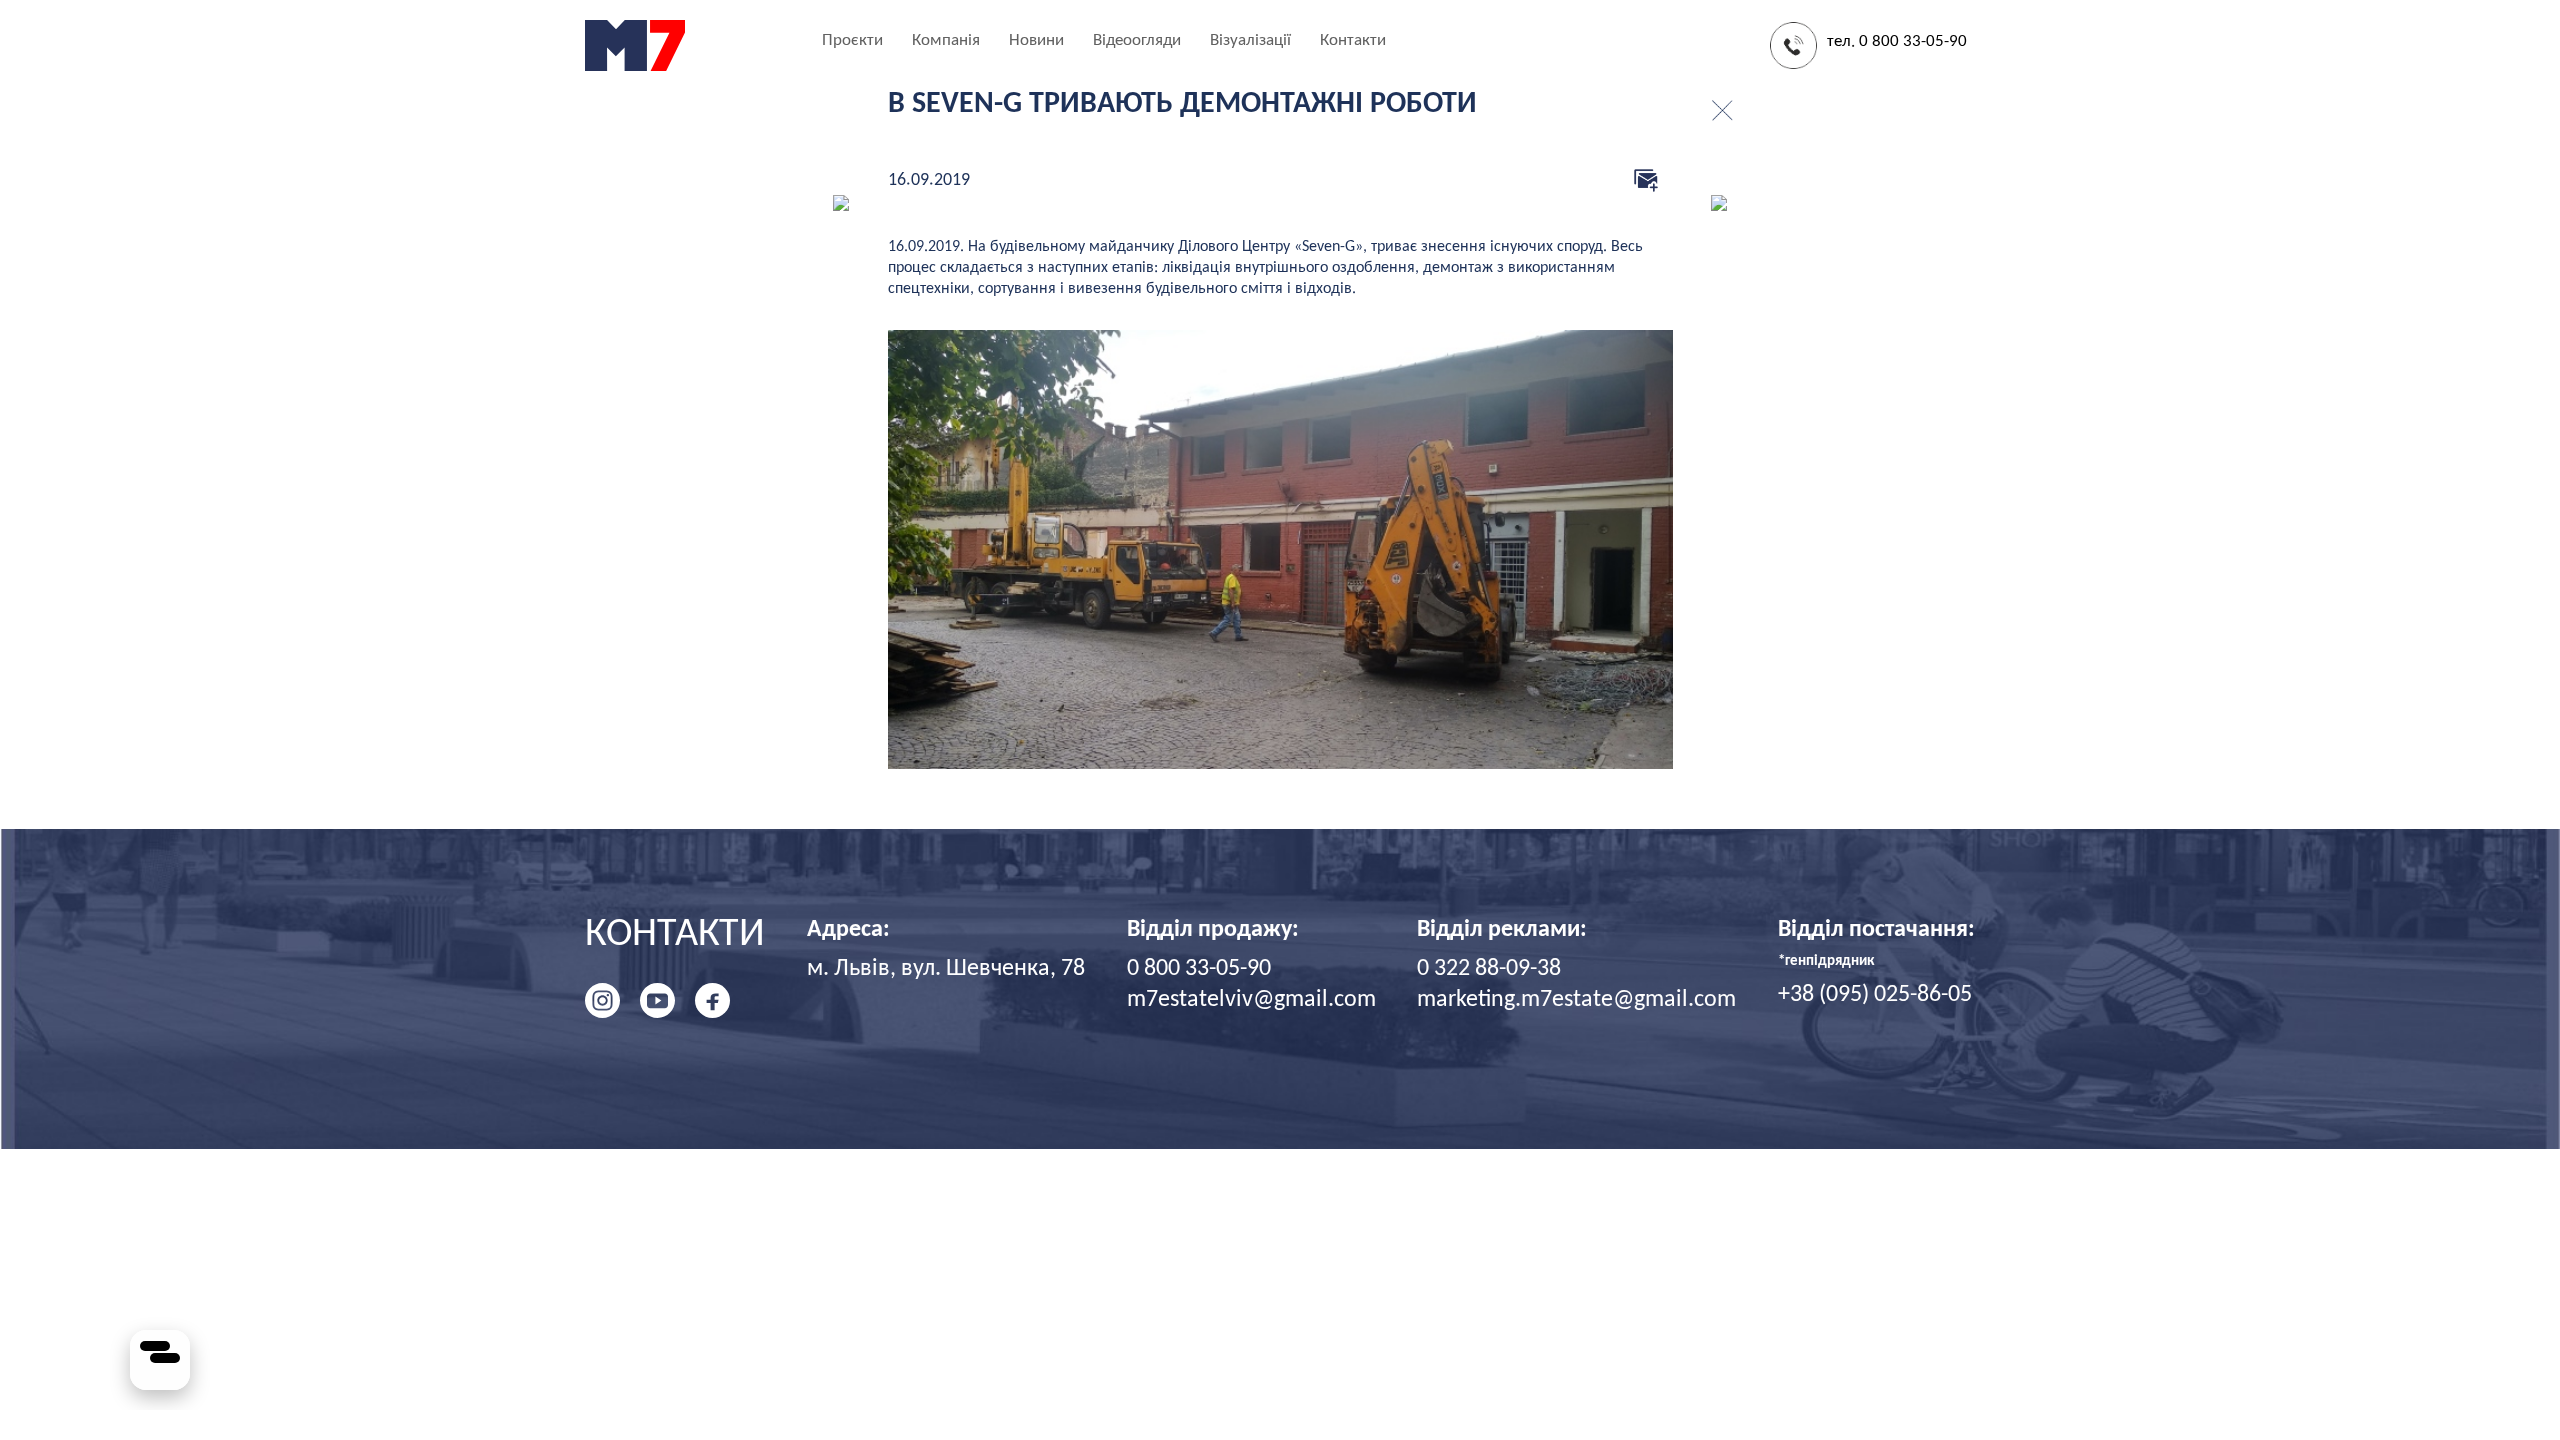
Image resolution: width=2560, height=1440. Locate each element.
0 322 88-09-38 (1489, 969)
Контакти (1353, 40)
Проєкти (852, 40)
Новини (1036, 40)
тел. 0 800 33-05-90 (1897, 41)
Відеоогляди (1137, 40)
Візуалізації (1250, 40)
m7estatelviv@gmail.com (1251, 1000)
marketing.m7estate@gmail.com (1576, 1000)
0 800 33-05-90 (1199, 969)
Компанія (946, 40)
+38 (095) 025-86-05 (1875, 995)
